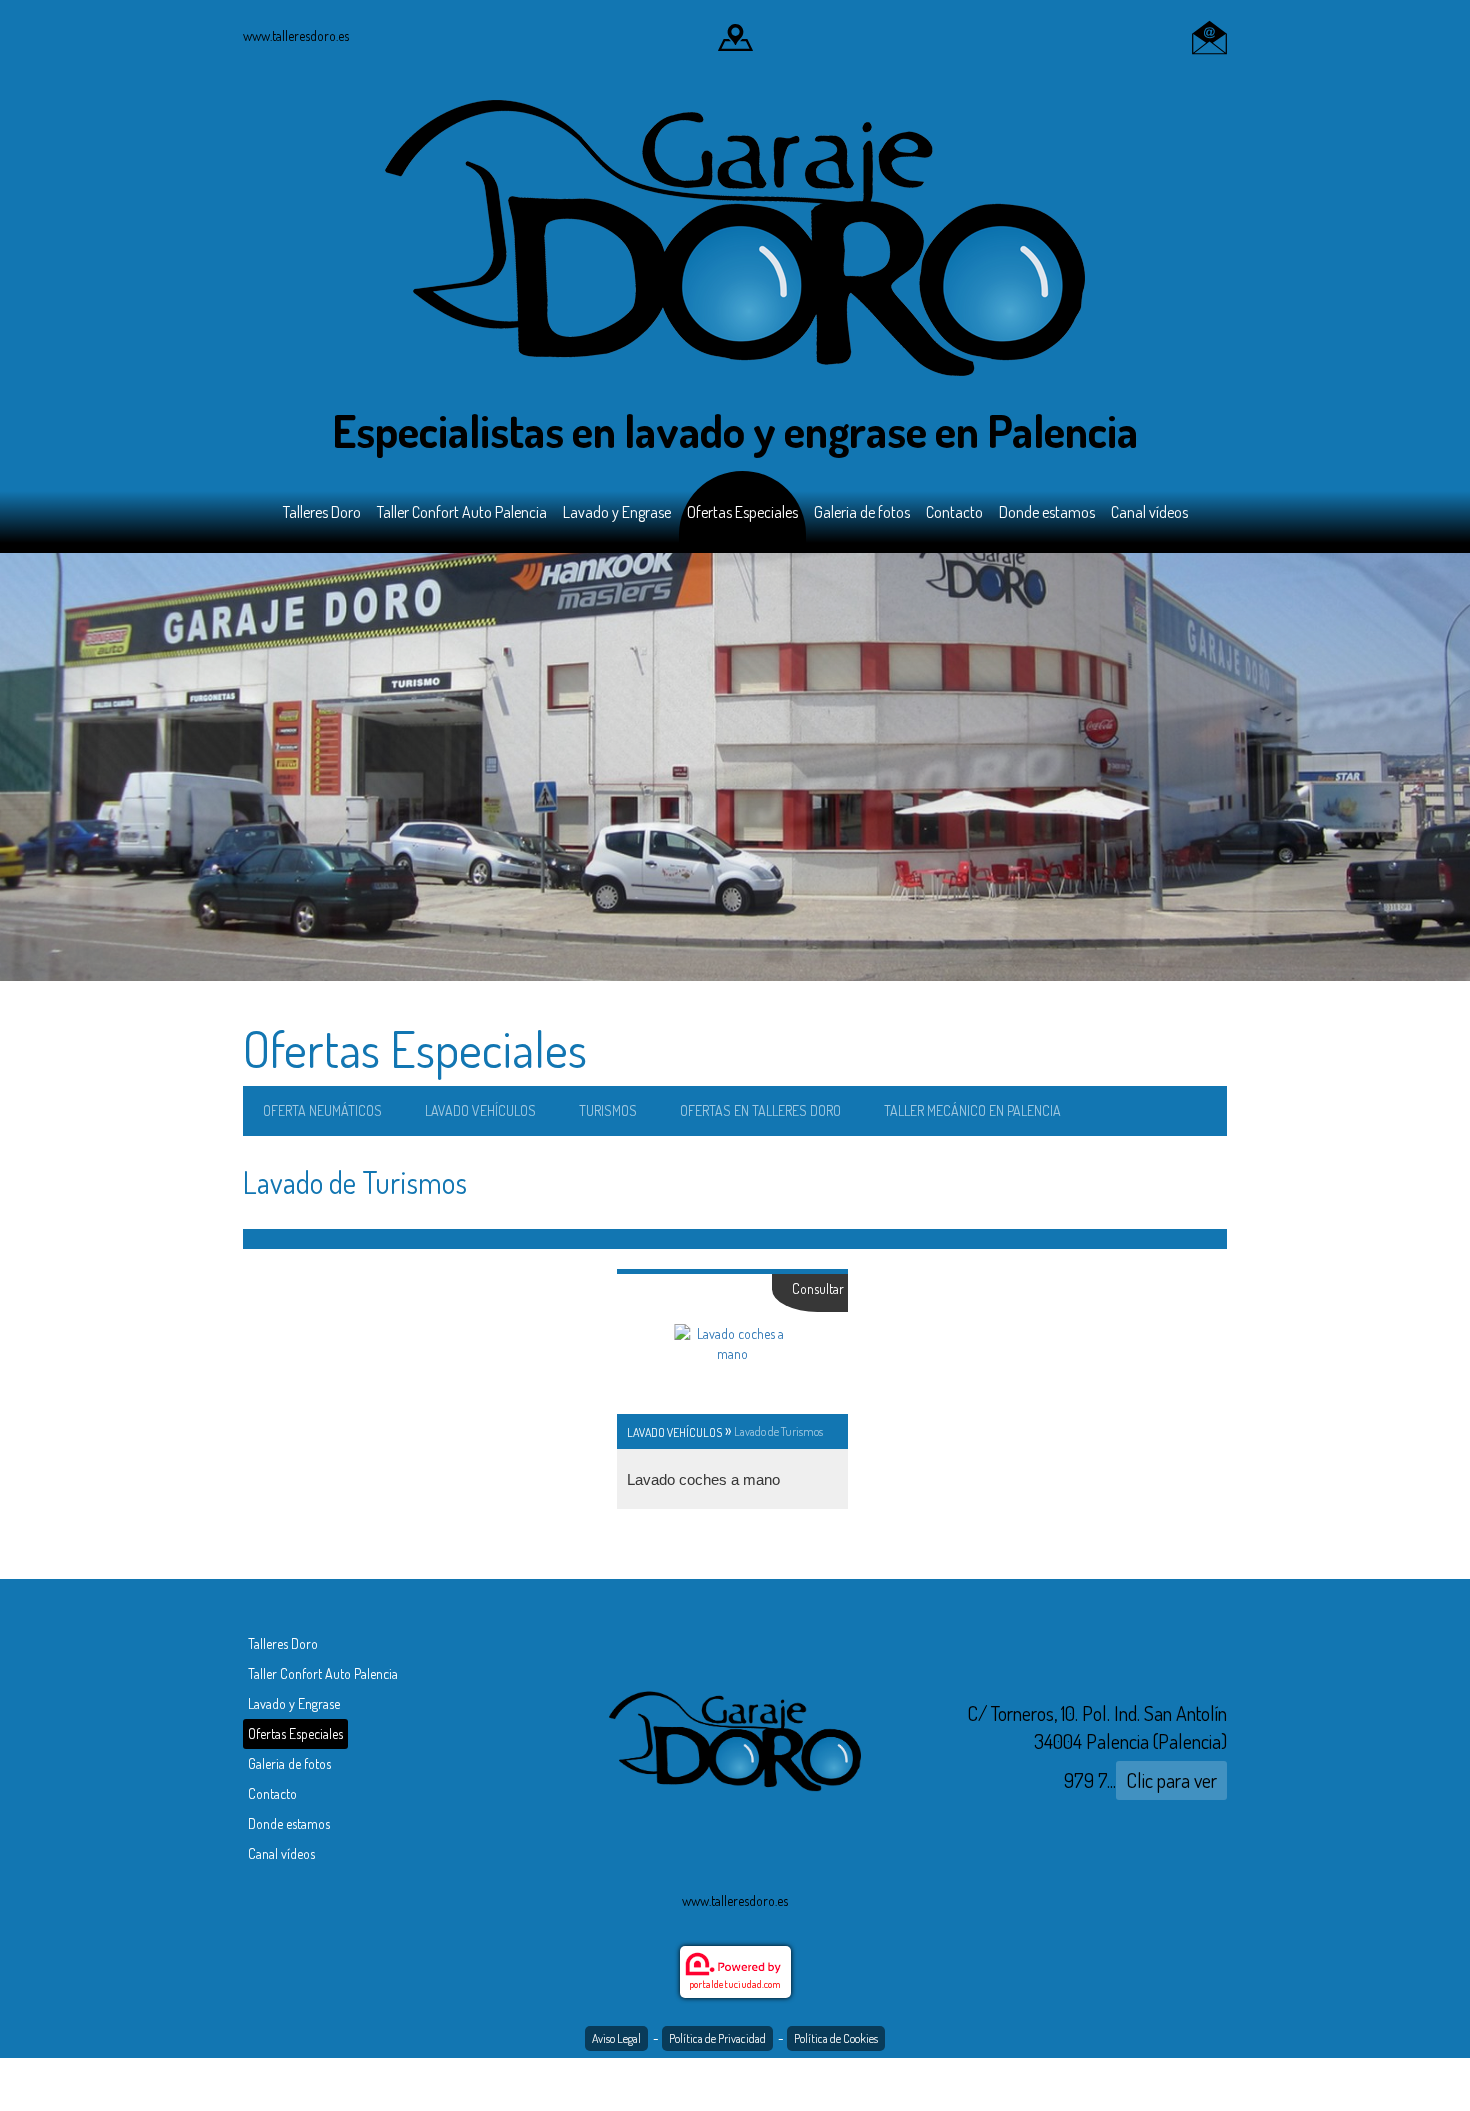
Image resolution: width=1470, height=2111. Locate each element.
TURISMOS (608, 1110)
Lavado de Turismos (778, 1431)
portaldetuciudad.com (735, 1984)
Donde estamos (1047, 512)
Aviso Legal (616, 2038)
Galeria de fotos (862, 512)
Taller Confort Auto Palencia (462, 512)
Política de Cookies (836, 2038)
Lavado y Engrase (617, 512)
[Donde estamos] (735, 35)
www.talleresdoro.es (296, 35)
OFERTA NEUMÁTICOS (322, 1110)
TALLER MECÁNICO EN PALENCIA (972, 1110)
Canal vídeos (1149, 512)
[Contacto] (1209, 35)
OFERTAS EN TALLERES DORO (760, 1110)
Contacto (954, 512)
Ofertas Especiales (742, 512)
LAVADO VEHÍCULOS (480, 1110)
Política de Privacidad (717, 2038)
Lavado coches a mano (703, 1479)
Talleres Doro (322, 512)
